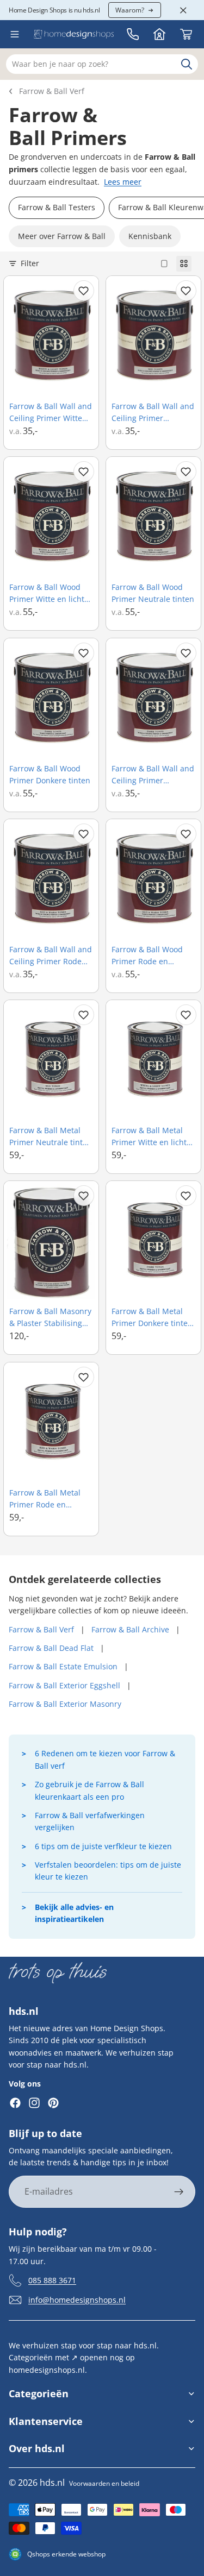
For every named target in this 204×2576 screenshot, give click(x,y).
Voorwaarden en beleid (104, 2483)
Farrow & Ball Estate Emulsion (63, 1666)
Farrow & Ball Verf (52, 91)
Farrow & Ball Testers (57, 207)
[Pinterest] (53, 2103)
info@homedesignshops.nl (77, 2300)
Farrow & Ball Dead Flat (51, 1648)
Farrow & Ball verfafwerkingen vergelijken (90, 1821)
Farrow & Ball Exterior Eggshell (64, 1685)
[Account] (159, 34)
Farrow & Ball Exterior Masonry (65, 1704)
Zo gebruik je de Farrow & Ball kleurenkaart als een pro (89, 1790)
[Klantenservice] (133, 34)
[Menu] (15, 34)
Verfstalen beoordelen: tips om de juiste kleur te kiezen (108, 1871)
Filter (30, 263)
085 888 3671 (52, 2280)
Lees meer (123, 182)
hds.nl (52, 2483)
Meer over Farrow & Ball (62, 236)
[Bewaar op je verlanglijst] (84, 291)
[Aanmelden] (179, 2192)
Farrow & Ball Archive (130, 1629)
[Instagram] (34, 2103)
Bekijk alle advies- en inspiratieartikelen (74, 1913)
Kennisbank (150, 236)
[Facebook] (15, 2103)
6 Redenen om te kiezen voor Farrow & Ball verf (105, 1759)
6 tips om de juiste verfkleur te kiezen (103, 1846)
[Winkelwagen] (186, 34)
